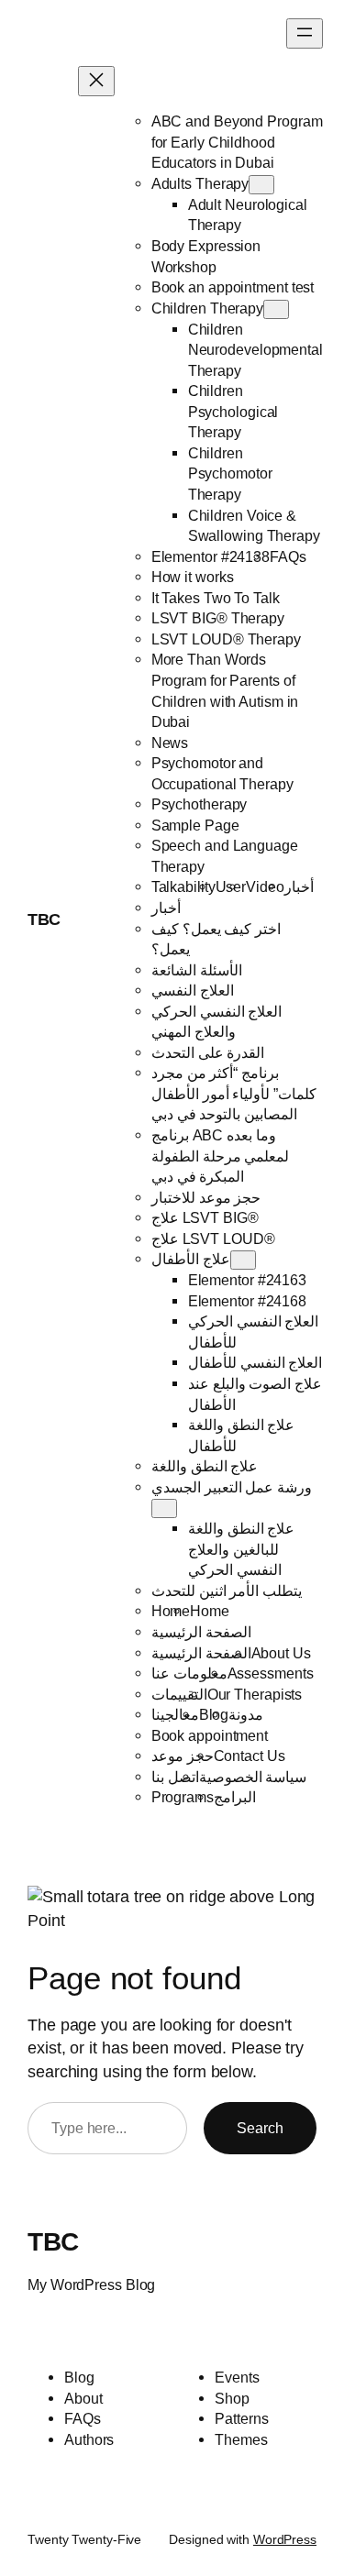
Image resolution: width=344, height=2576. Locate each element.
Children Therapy (207, 308)
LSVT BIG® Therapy (218, 618)
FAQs (288, 556)
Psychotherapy (200, 804)
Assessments (271, 1673)
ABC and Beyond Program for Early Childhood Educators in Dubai (237, 142)
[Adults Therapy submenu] (261, 185)
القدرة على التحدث (208, 1052)
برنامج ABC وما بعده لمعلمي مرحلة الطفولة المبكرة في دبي (221, 1156)
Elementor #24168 (247, 1301)
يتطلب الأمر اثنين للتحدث (227, 1591)
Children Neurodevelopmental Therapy (255, 350)
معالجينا (175, 1714)
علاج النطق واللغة (205, 1466)
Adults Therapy (200, 183)
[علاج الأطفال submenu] (243, 1260)
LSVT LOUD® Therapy (226, 639)
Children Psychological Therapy (233, 411)
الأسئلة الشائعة (197, 970)
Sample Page (195, 825)
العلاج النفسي (193, 990)
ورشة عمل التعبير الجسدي (232, 1487)
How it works (193, 577)
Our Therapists (255, 1694)
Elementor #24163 (247, 1280)
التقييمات (179, 1694)
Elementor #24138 (211, 556)
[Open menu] (305, 33)
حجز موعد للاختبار (206, 1197)
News (170, 743)
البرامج (235, 1797)
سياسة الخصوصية (253, 1777)
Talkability (183, 886)
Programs (183, 1797)
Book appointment (210, 1735)
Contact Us (250, 1756)
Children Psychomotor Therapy (230, 473)
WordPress (285, 2539)
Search (260, 2128)
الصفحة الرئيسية (201, 1632)
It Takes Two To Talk (216, 598)
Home (171, 1611)
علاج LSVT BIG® (205, 1217)
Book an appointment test (233, 287)
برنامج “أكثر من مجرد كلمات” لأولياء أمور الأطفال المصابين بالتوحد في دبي (234, 1093)
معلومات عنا (189, 1673)
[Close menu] (96, 81)
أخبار (299, 886)
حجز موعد (183, 1756)
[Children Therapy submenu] (276, 309)
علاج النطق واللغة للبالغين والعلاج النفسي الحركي (242, 1549)
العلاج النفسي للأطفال (255, 1362)
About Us (281, 1653)
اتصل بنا (175, 1777)
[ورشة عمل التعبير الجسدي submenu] (164, 1508)
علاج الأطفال (191, 1259)
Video (265, 886)
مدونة (246, 1714)
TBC (44, 919)
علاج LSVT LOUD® (213, 1238)
